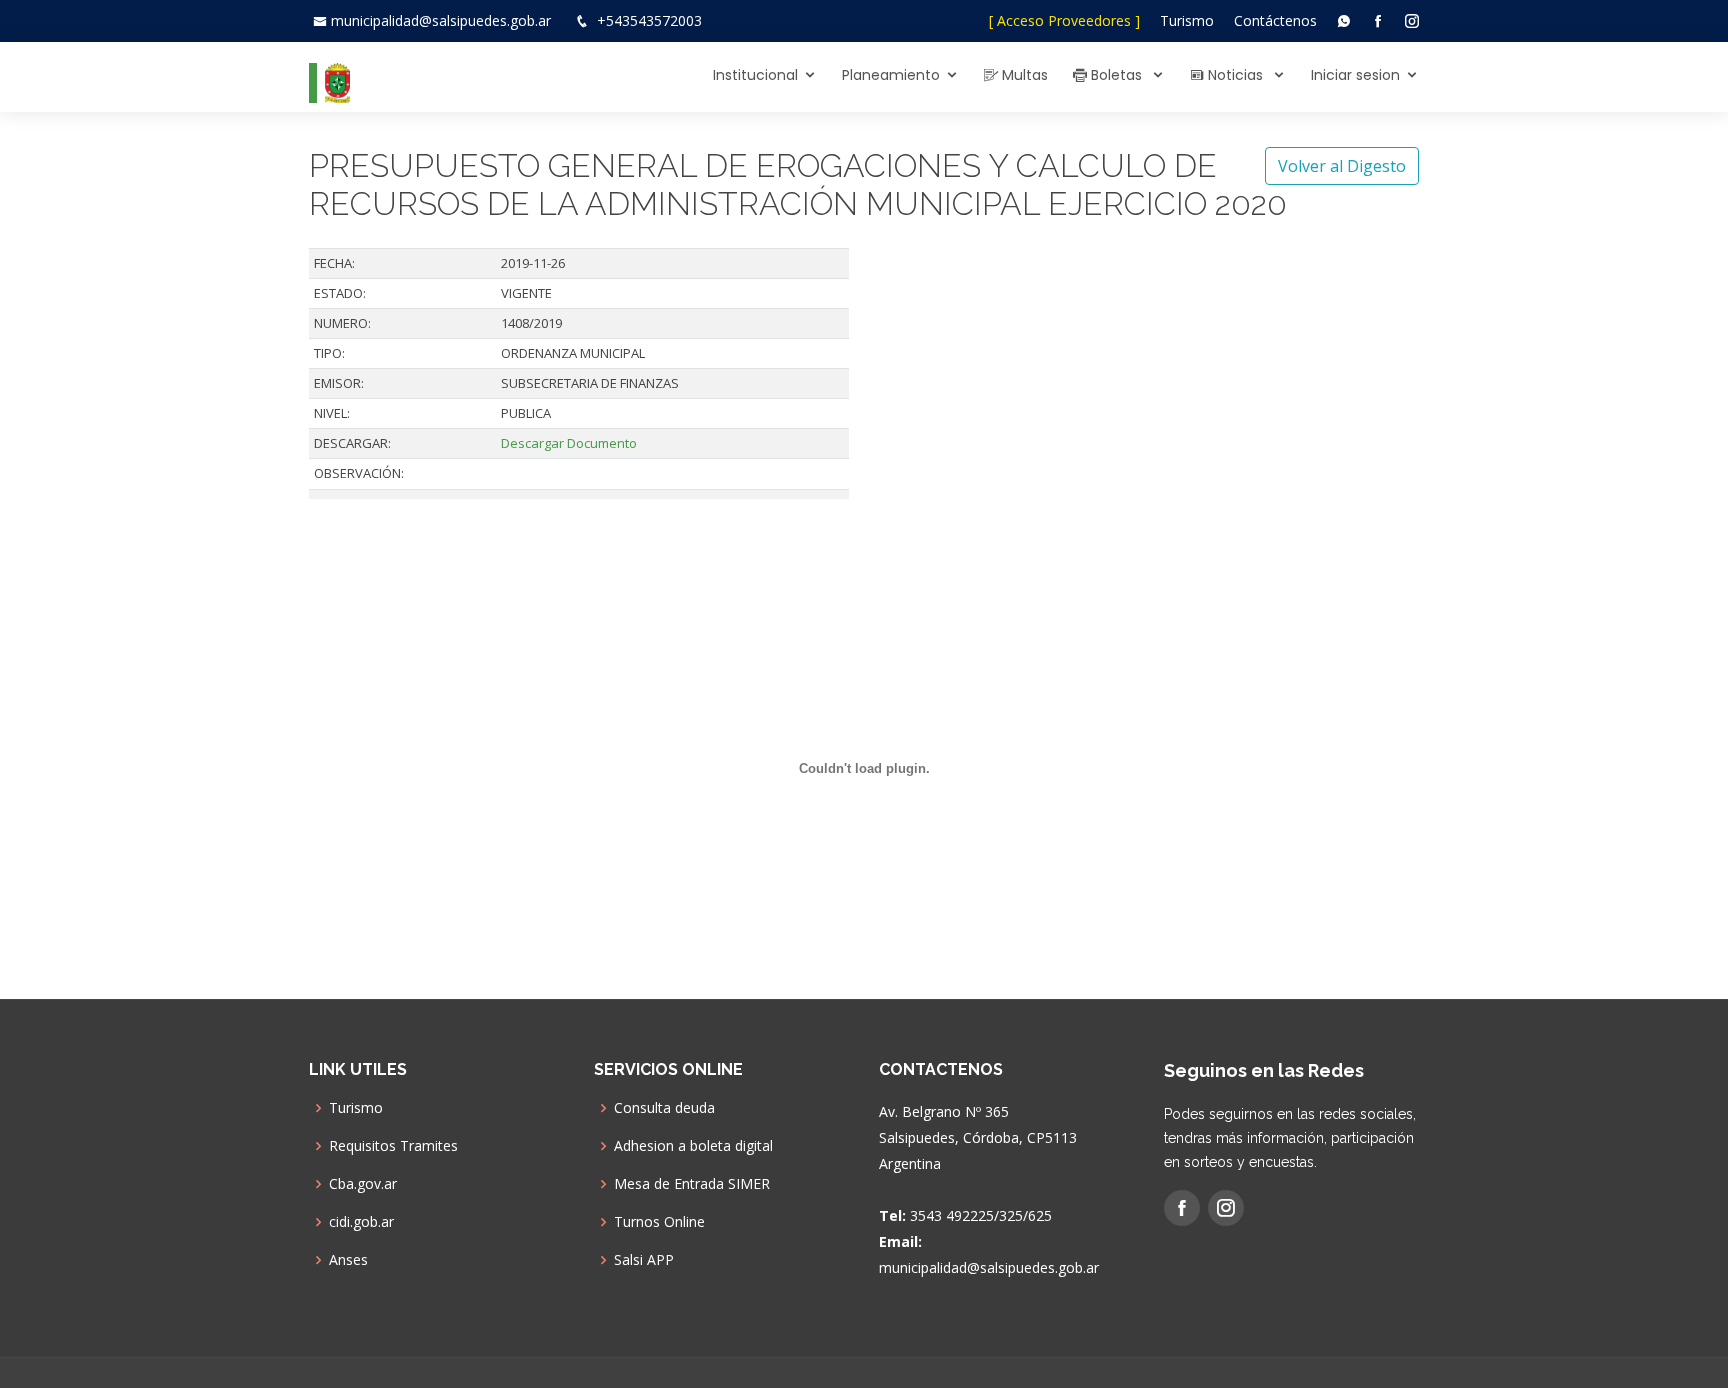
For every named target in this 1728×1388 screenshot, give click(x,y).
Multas (1023, 75)
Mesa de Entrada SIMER (692, 1184)
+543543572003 (649, 20)
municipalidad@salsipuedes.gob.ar (441, 20)
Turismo (1187, 20)
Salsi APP (644, 1260)
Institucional (755, 75)
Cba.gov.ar (363, 1184)
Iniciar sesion (1355, 75)
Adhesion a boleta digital (693, 1146)
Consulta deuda (664, 1108)
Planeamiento (891, 75)
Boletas (1116, 75)
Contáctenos (1275, 20)
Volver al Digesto (1342, 166)
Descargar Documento (569, 443)
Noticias (1235, 75)
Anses (348, 1260)
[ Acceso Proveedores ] (1064, 20)
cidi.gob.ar (361, 1222)
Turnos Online (659, 1222)
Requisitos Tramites (393, 1146)
